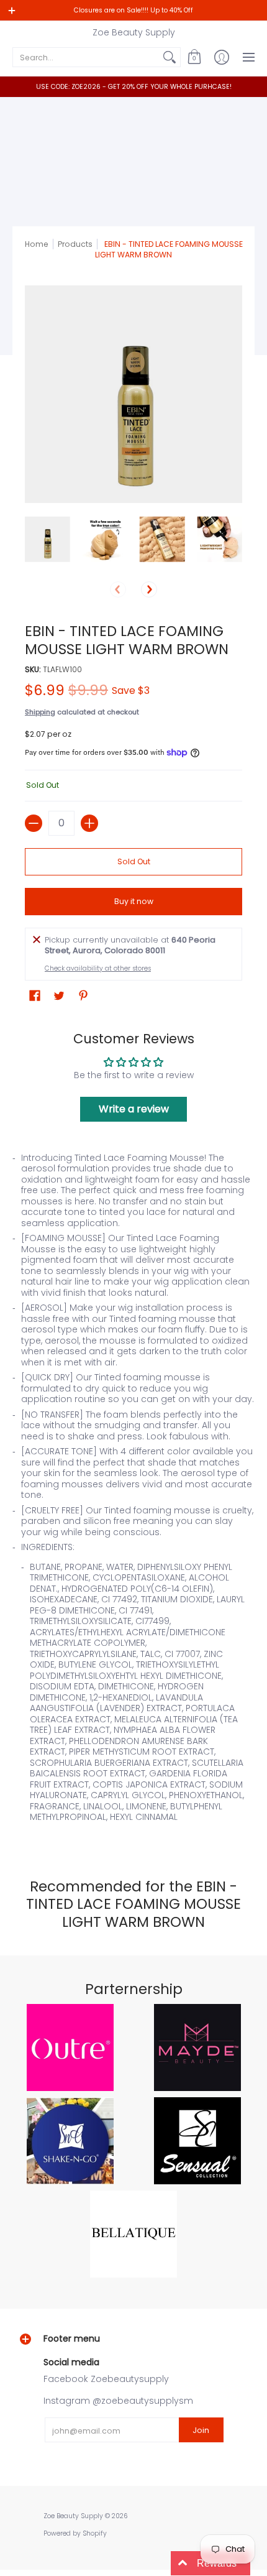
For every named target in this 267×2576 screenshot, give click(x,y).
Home (37, 244)
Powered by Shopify (75, 2533)
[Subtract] (34, 823)
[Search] (170, 57)
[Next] (149, 589)
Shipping (40, 712)
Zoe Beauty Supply (134, 32)
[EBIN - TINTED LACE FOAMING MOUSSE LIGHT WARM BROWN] (48, 539)
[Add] (89, 823)
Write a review (134, 1109)
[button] (194, 57)
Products (75, 244)
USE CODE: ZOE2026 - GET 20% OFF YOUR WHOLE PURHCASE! (134, 87)
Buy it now (134, 901)
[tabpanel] (133, 1493)
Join (201, 2430)
